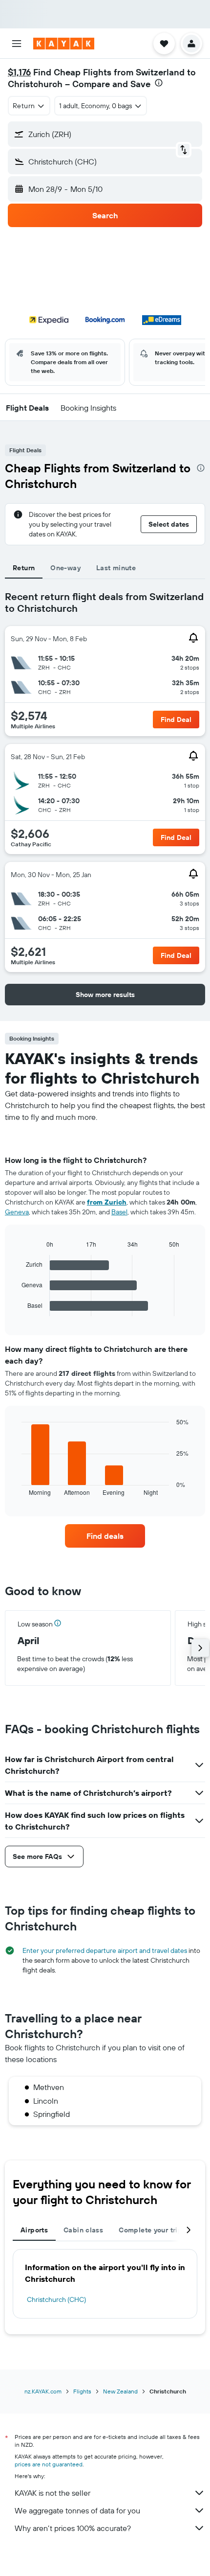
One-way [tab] (65, 568)
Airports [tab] (34, 2230)
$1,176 (19, 72)
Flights (82, 2391)
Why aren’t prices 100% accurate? (73, 2528)
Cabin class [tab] (83, 2230)
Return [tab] (24, 568)
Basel (119, 1212)
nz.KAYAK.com (43, 2391)
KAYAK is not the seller (52, 2493)
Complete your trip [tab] (150, 2230)
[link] (105, 1536)
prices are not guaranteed (49, 2464)
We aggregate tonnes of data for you (77, 2510)
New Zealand (120, 2391)
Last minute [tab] (116, 568)
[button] (17, 44)
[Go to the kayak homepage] (64, 44)
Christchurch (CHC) (56, 2299)
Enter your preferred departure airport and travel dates (105, 1950)
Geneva (17, 1212)
